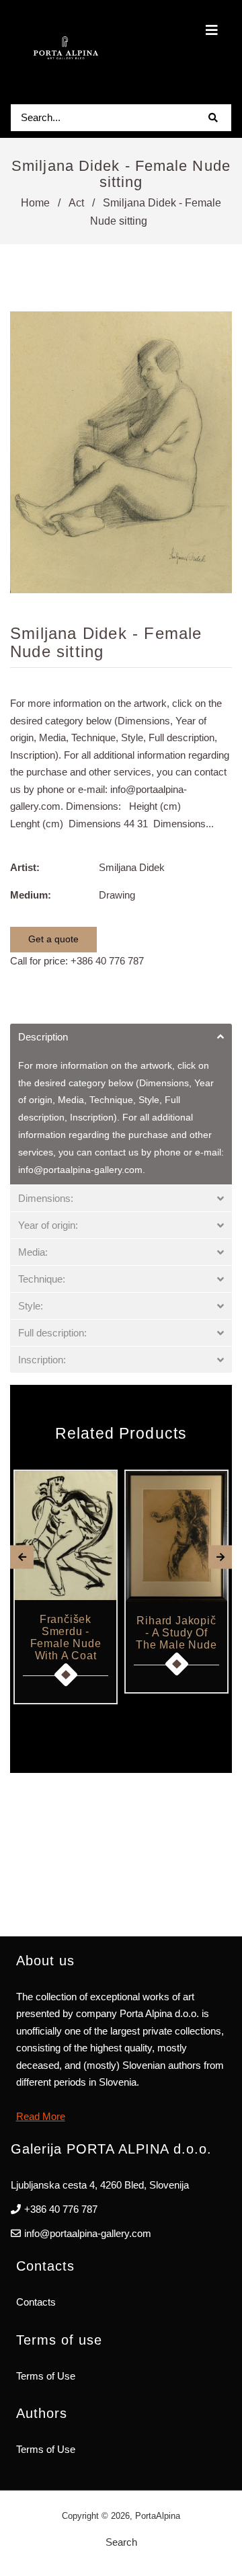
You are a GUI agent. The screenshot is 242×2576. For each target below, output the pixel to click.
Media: (33, 1252)
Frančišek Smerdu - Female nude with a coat (66, 1637)
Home (35, 203)
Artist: (25, 867)
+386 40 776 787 (107, 961)
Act (76, 203)
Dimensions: (46, 1198)
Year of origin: (48, 1225)
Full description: (52, 1333)
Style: (31, 1306)
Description (43, 1037)
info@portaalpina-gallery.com (88, 2233)
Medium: (31, 895)
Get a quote (53, 939)
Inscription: (42, 1360)
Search (121, 2542)
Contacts (36, 2302)
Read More (41, 2116)
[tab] (121, 1037)
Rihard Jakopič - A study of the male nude (176, 1633)
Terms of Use (46, 2376)
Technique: (42, 1279)
